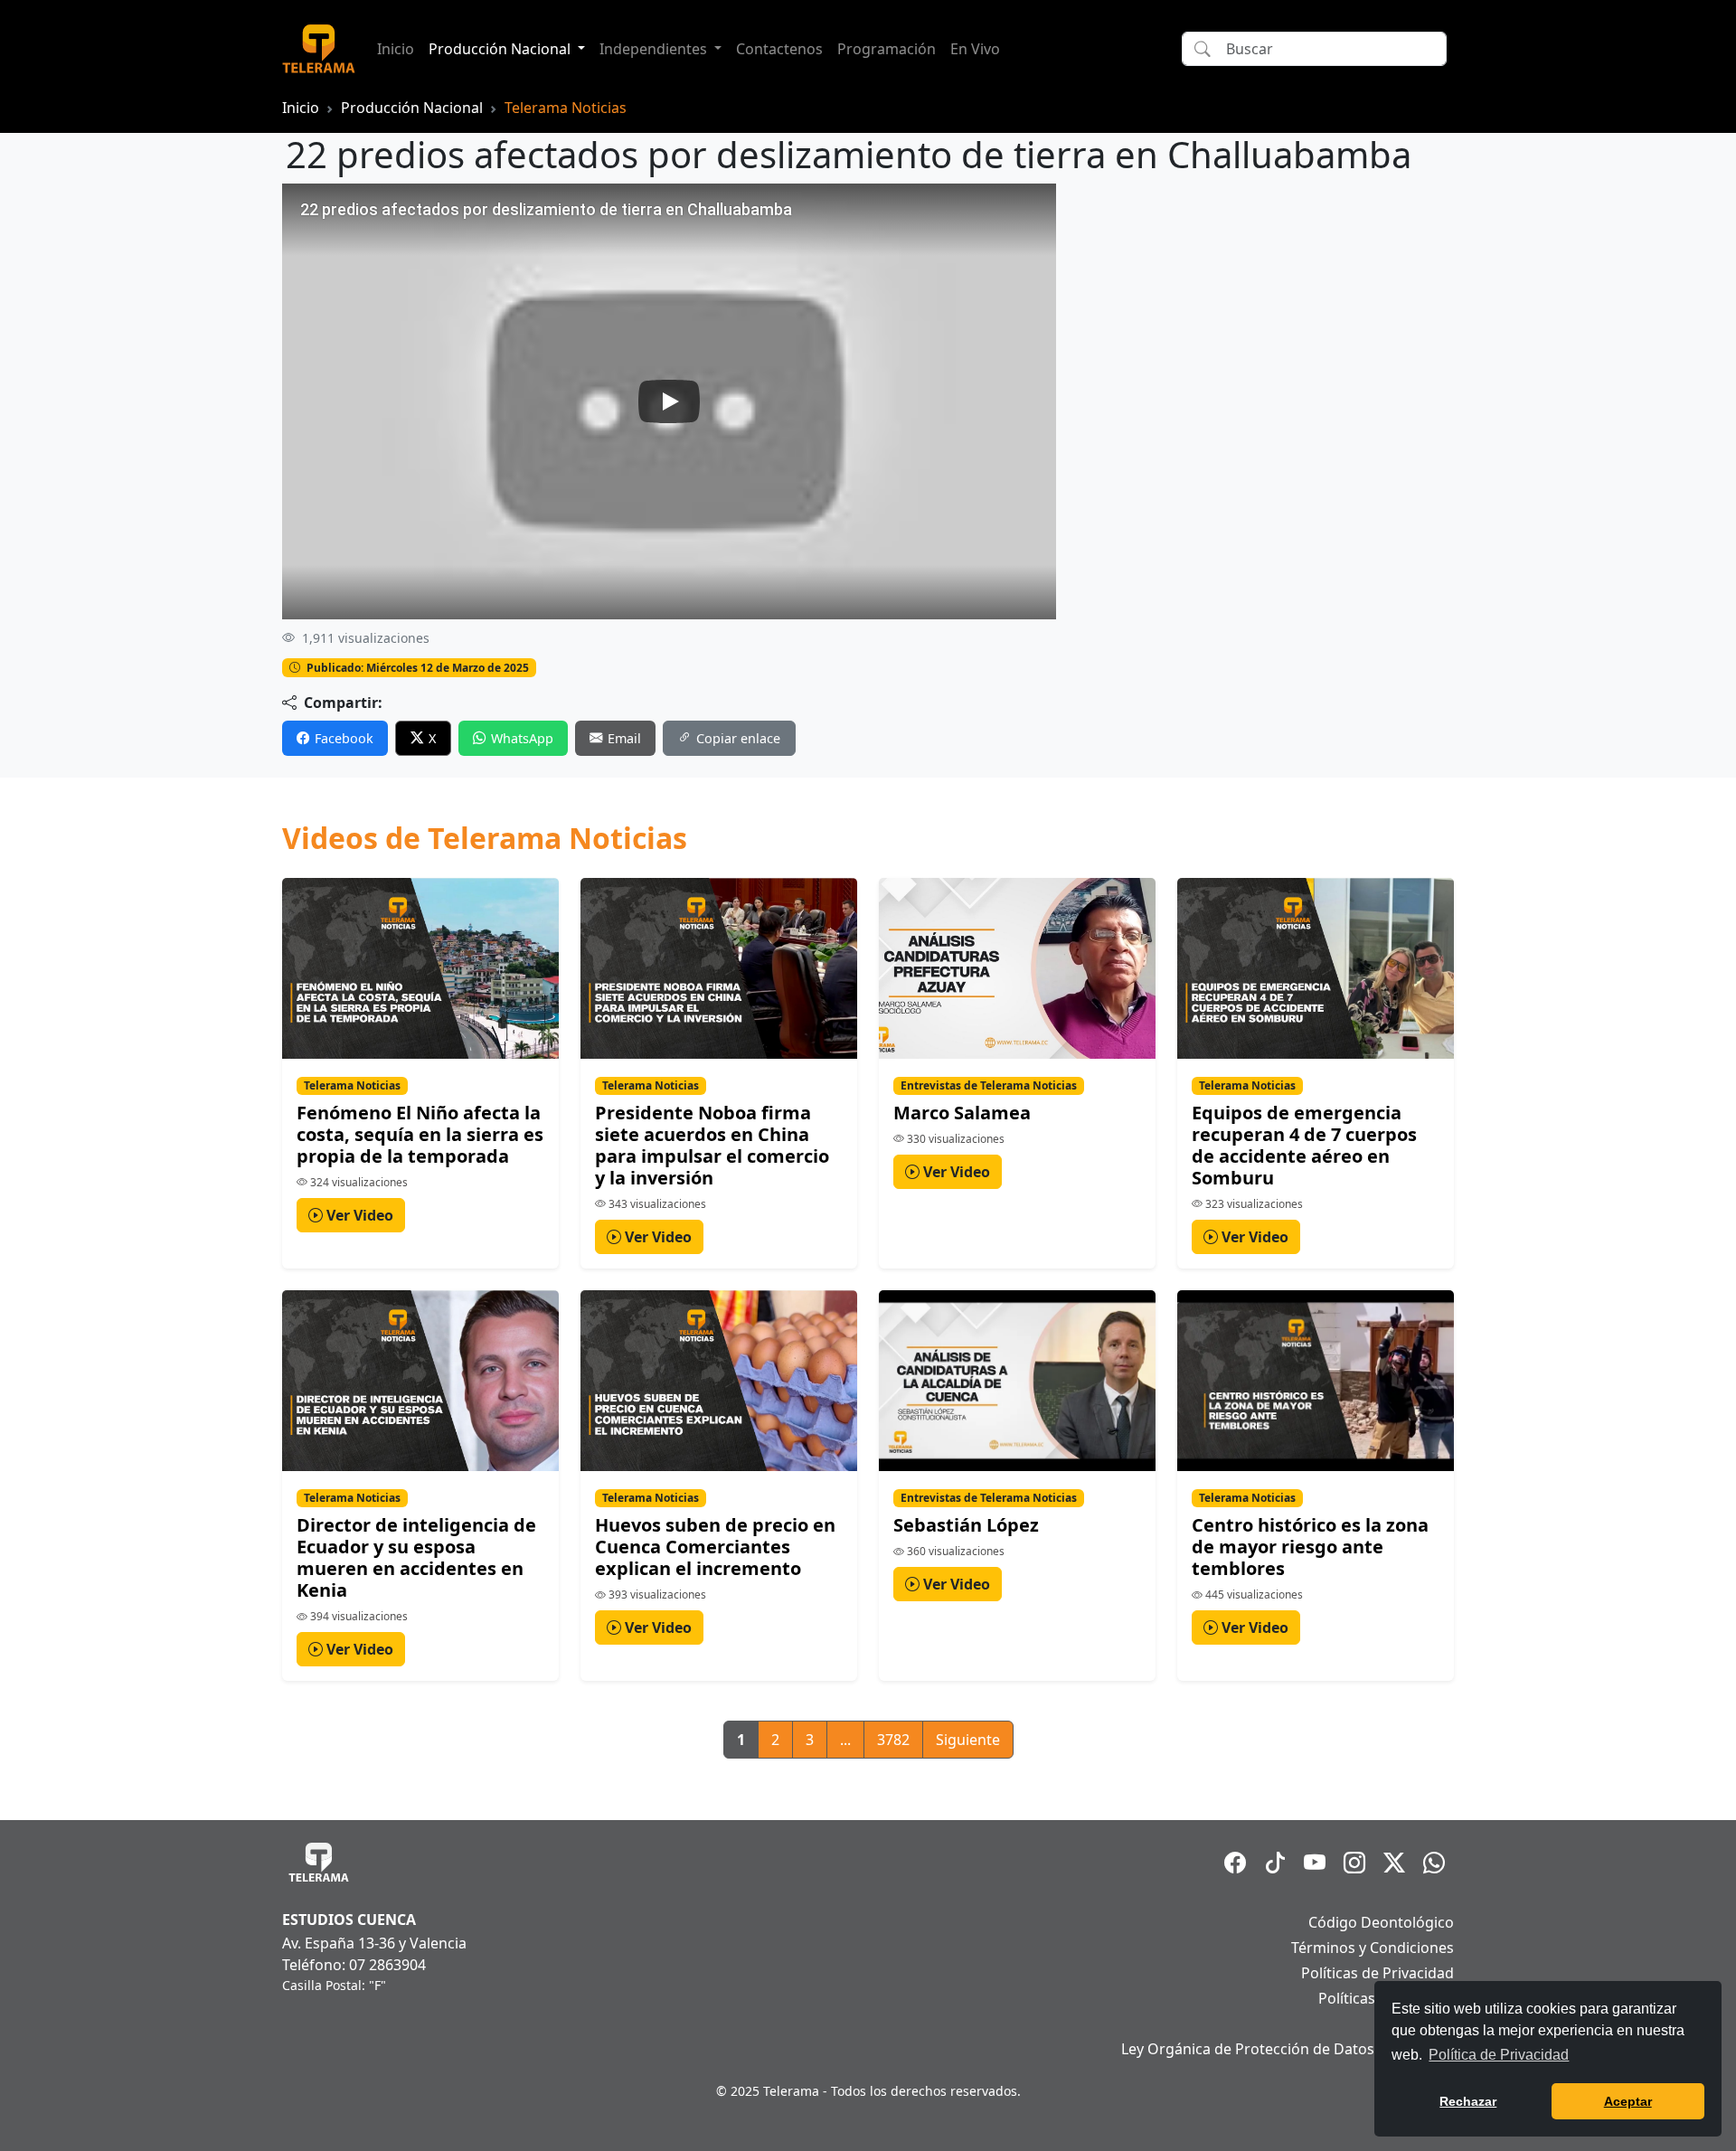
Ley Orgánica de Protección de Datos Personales (1288, 2049)
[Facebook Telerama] (1235, 1863)
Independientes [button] (655, 49)
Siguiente (968, 1740)
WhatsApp (522, 738)
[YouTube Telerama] (1315, 1863)
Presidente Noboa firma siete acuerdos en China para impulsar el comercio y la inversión (712, 1145)
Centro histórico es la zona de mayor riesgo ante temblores (1310, 1547)
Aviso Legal (1416, 2024)
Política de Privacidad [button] (1499, 2055)
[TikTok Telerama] (1275, 1863)
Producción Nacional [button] (501, 49)
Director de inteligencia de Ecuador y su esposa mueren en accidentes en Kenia (416, 1557)
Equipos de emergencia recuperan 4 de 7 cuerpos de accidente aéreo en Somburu (1304, 1145)
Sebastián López (966, 1525)
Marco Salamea (962, 1113)
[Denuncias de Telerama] (1434, 1863)
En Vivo (975, 49)
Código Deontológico (1381, 1922)
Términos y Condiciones (1373, 1948)
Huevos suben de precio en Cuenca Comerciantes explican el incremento (715, 1547)
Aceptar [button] (1628, 2101)
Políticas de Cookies (1386, 1998)
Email (624, 738)
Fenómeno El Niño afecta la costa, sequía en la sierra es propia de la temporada (420, 1134)
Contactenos (779, 49)
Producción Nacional (412, 108)
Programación (887, 49)
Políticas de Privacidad (1377, 1973)
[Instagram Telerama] (1354, 1863)
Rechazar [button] (1468, 2101)
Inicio (396, 49)
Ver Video (358, 1215)
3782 (893, 1740)
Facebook (344, 738)
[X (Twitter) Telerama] (1394, 1863)
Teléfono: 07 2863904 (354, 1965)
